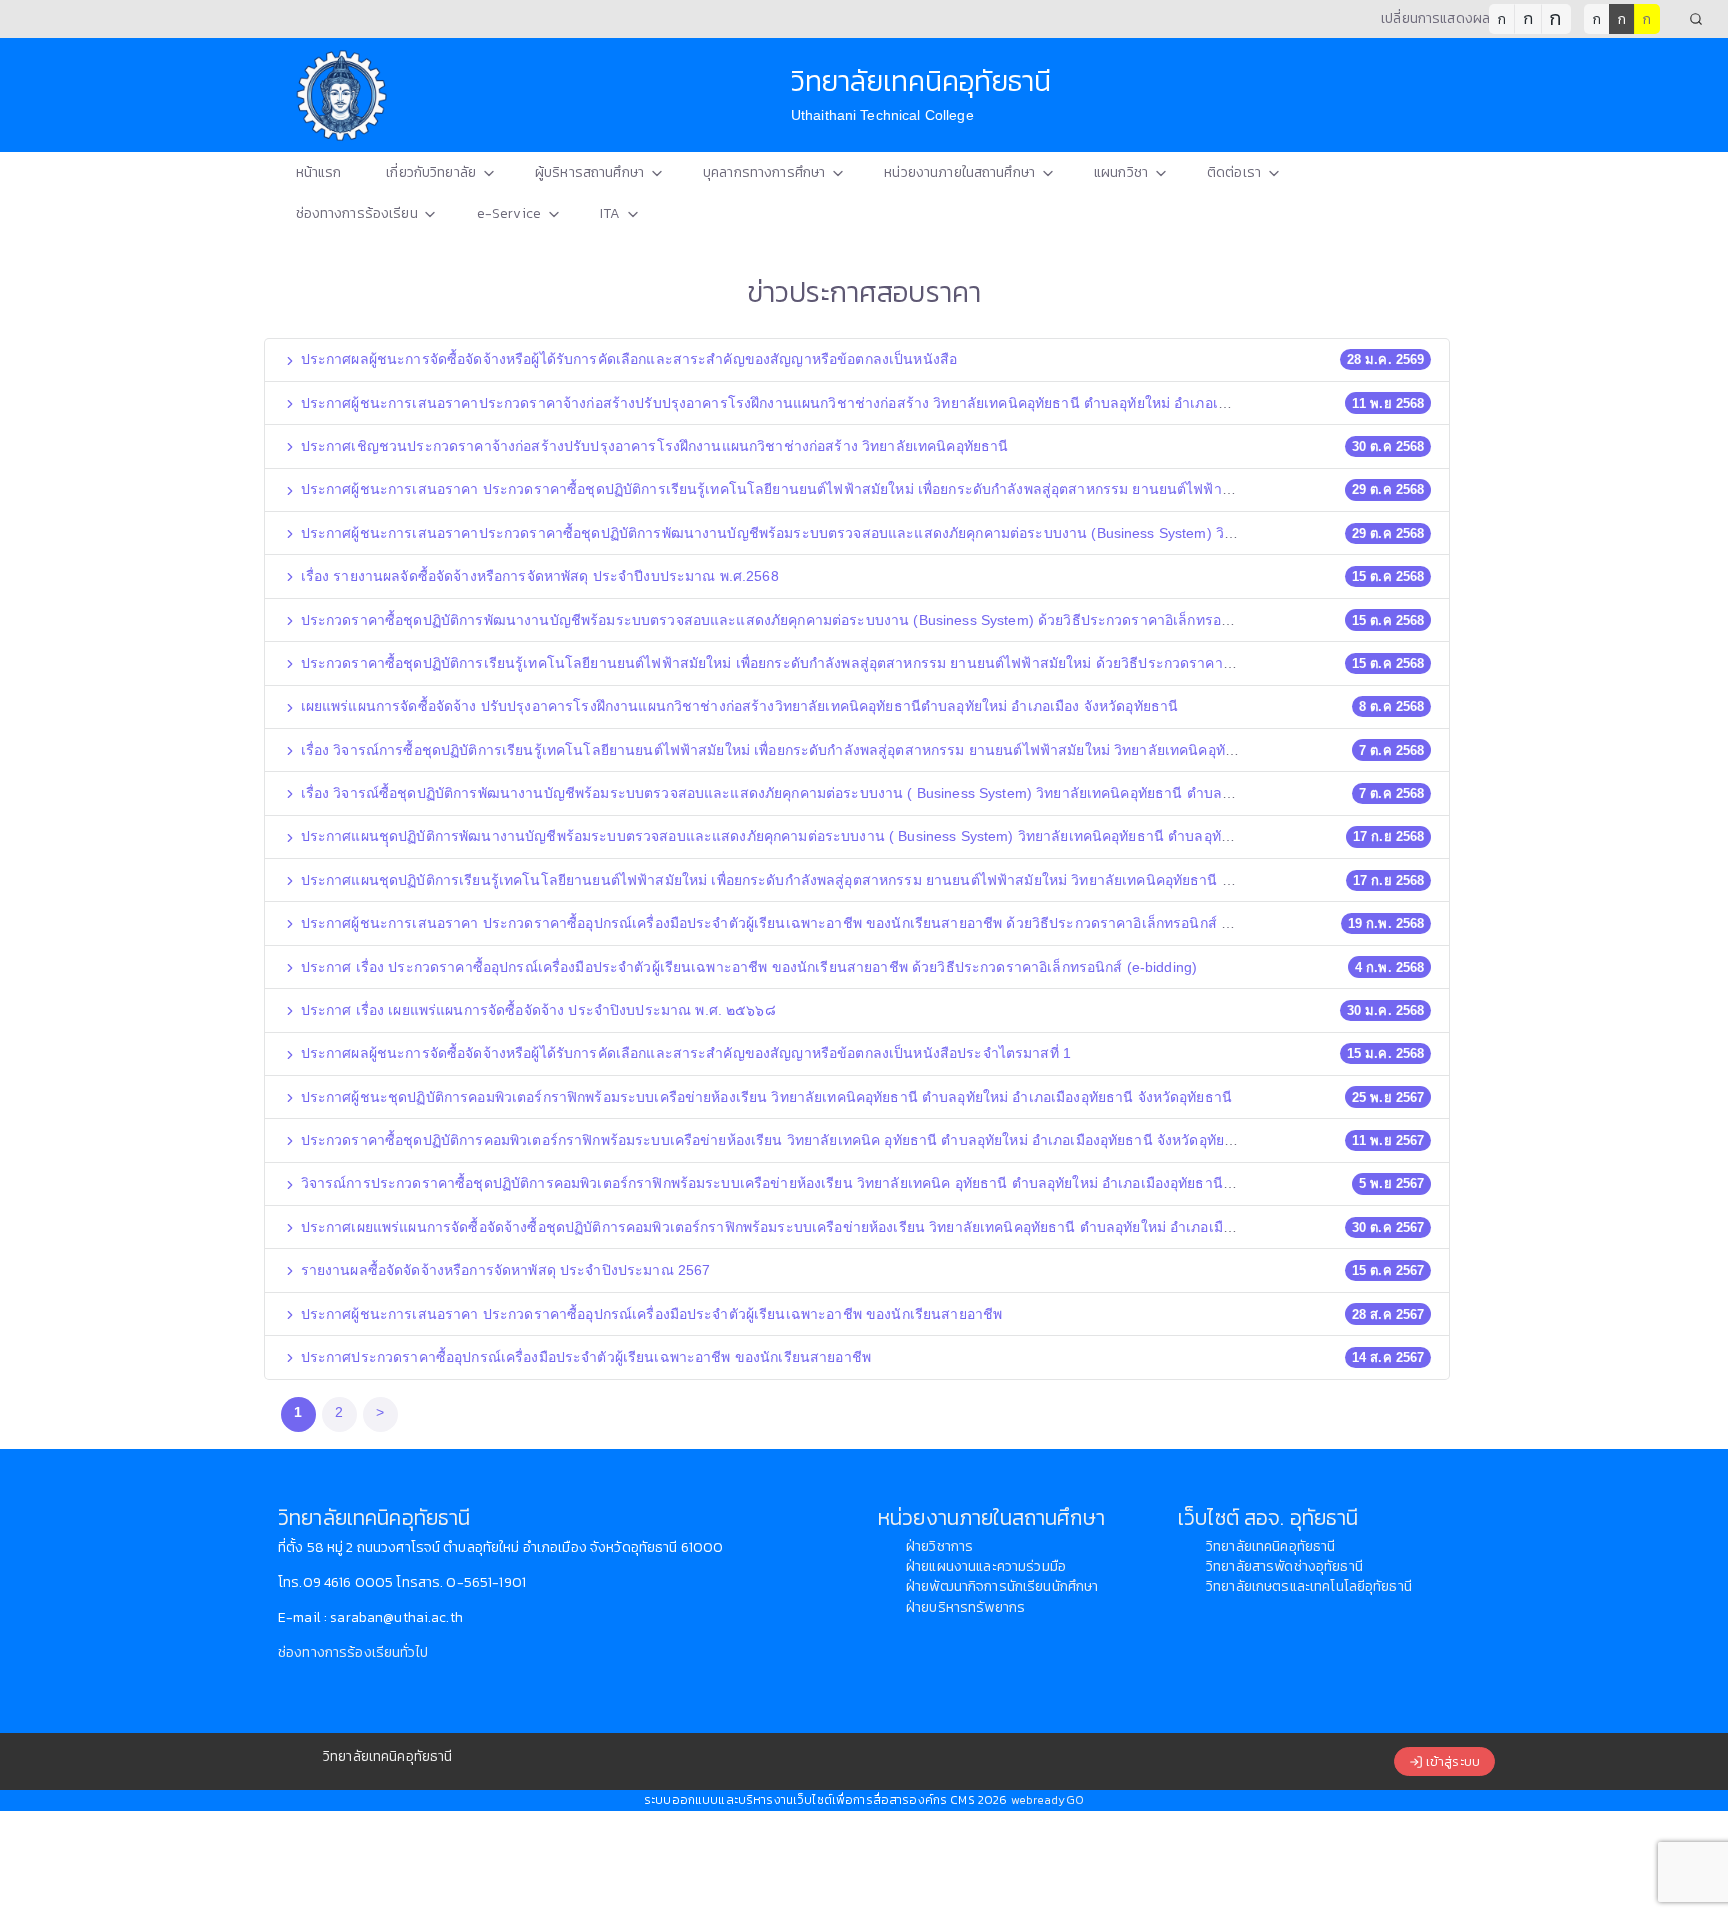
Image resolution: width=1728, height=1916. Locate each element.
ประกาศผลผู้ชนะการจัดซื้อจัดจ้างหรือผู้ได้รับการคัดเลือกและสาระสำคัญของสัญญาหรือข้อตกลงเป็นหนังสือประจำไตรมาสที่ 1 (684, 1053)
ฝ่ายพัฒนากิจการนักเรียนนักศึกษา (1002, 1586)
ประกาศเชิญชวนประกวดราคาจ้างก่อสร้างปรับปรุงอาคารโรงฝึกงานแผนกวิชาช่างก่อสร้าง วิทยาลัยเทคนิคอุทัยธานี (653, 446)
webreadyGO (1047, 1800)
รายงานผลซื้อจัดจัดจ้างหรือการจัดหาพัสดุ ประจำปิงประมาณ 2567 (504, 1270)
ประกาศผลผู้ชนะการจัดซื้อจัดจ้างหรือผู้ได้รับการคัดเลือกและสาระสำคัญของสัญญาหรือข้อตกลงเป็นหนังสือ (627, 359)
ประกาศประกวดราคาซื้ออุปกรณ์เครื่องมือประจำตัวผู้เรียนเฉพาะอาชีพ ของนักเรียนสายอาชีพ (584, 1357)
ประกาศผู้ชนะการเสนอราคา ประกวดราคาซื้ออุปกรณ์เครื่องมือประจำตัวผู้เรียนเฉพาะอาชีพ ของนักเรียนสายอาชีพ (650, 1314)
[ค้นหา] (1696, 19)
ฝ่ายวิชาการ (939, 1546)
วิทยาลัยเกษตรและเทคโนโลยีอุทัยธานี (1309, 1586)
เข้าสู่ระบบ (1451, 1761)
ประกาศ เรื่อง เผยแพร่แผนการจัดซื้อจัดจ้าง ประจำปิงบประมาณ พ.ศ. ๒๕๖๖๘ (536, 1010)
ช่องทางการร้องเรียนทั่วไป (353, 1652)
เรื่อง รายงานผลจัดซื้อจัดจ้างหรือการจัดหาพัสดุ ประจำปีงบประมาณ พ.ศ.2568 (538, 576)
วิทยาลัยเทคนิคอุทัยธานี (1270, 1546)
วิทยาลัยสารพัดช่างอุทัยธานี (1284, 1566)
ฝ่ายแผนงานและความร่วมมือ (986, 1566)
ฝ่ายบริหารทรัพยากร (965, 1607)
